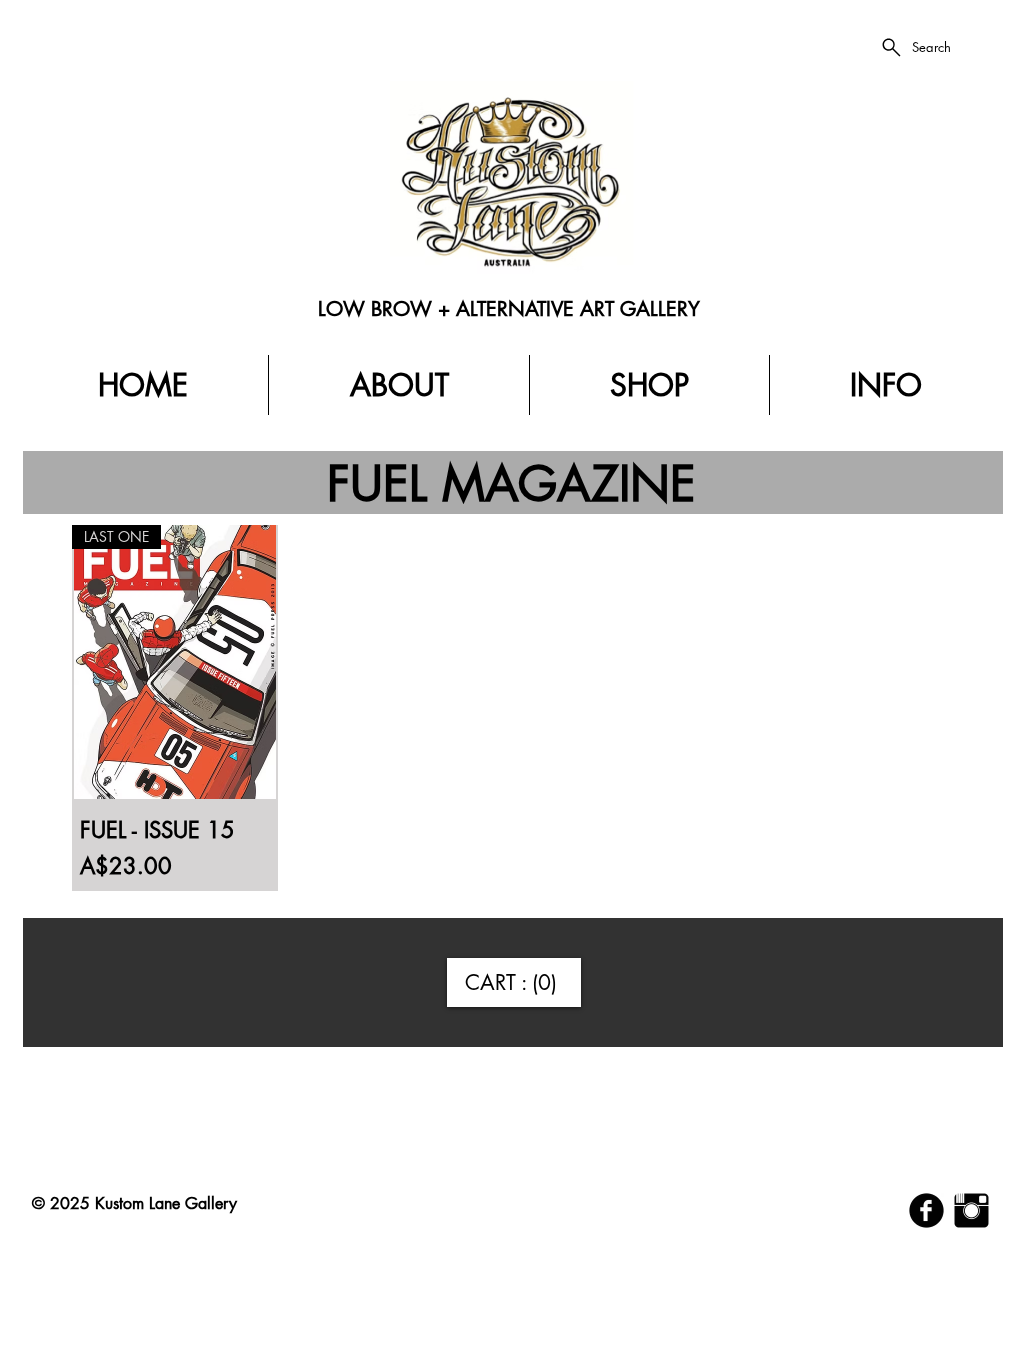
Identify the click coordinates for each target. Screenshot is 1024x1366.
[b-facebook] (926, 1210)
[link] (514, 982)
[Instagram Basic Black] (971, 1210)
